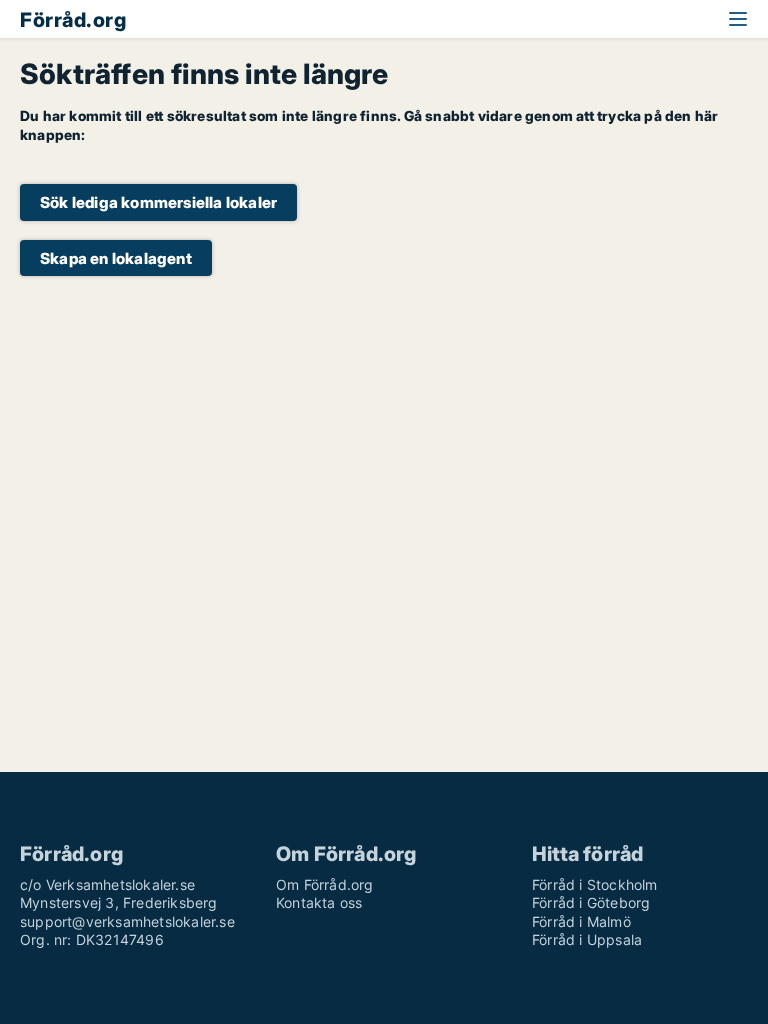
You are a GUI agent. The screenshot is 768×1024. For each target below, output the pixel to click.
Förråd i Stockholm (595, 884)
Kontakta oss (319, 902)
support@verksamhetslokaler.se (127, 921)
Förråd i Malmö (581, 921)
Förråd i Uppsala (587, 939)
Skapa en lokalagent (116, 258)
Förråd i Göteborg (591, 902)
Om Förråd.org (325, 884)
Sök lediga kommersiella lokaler (158, 202)
